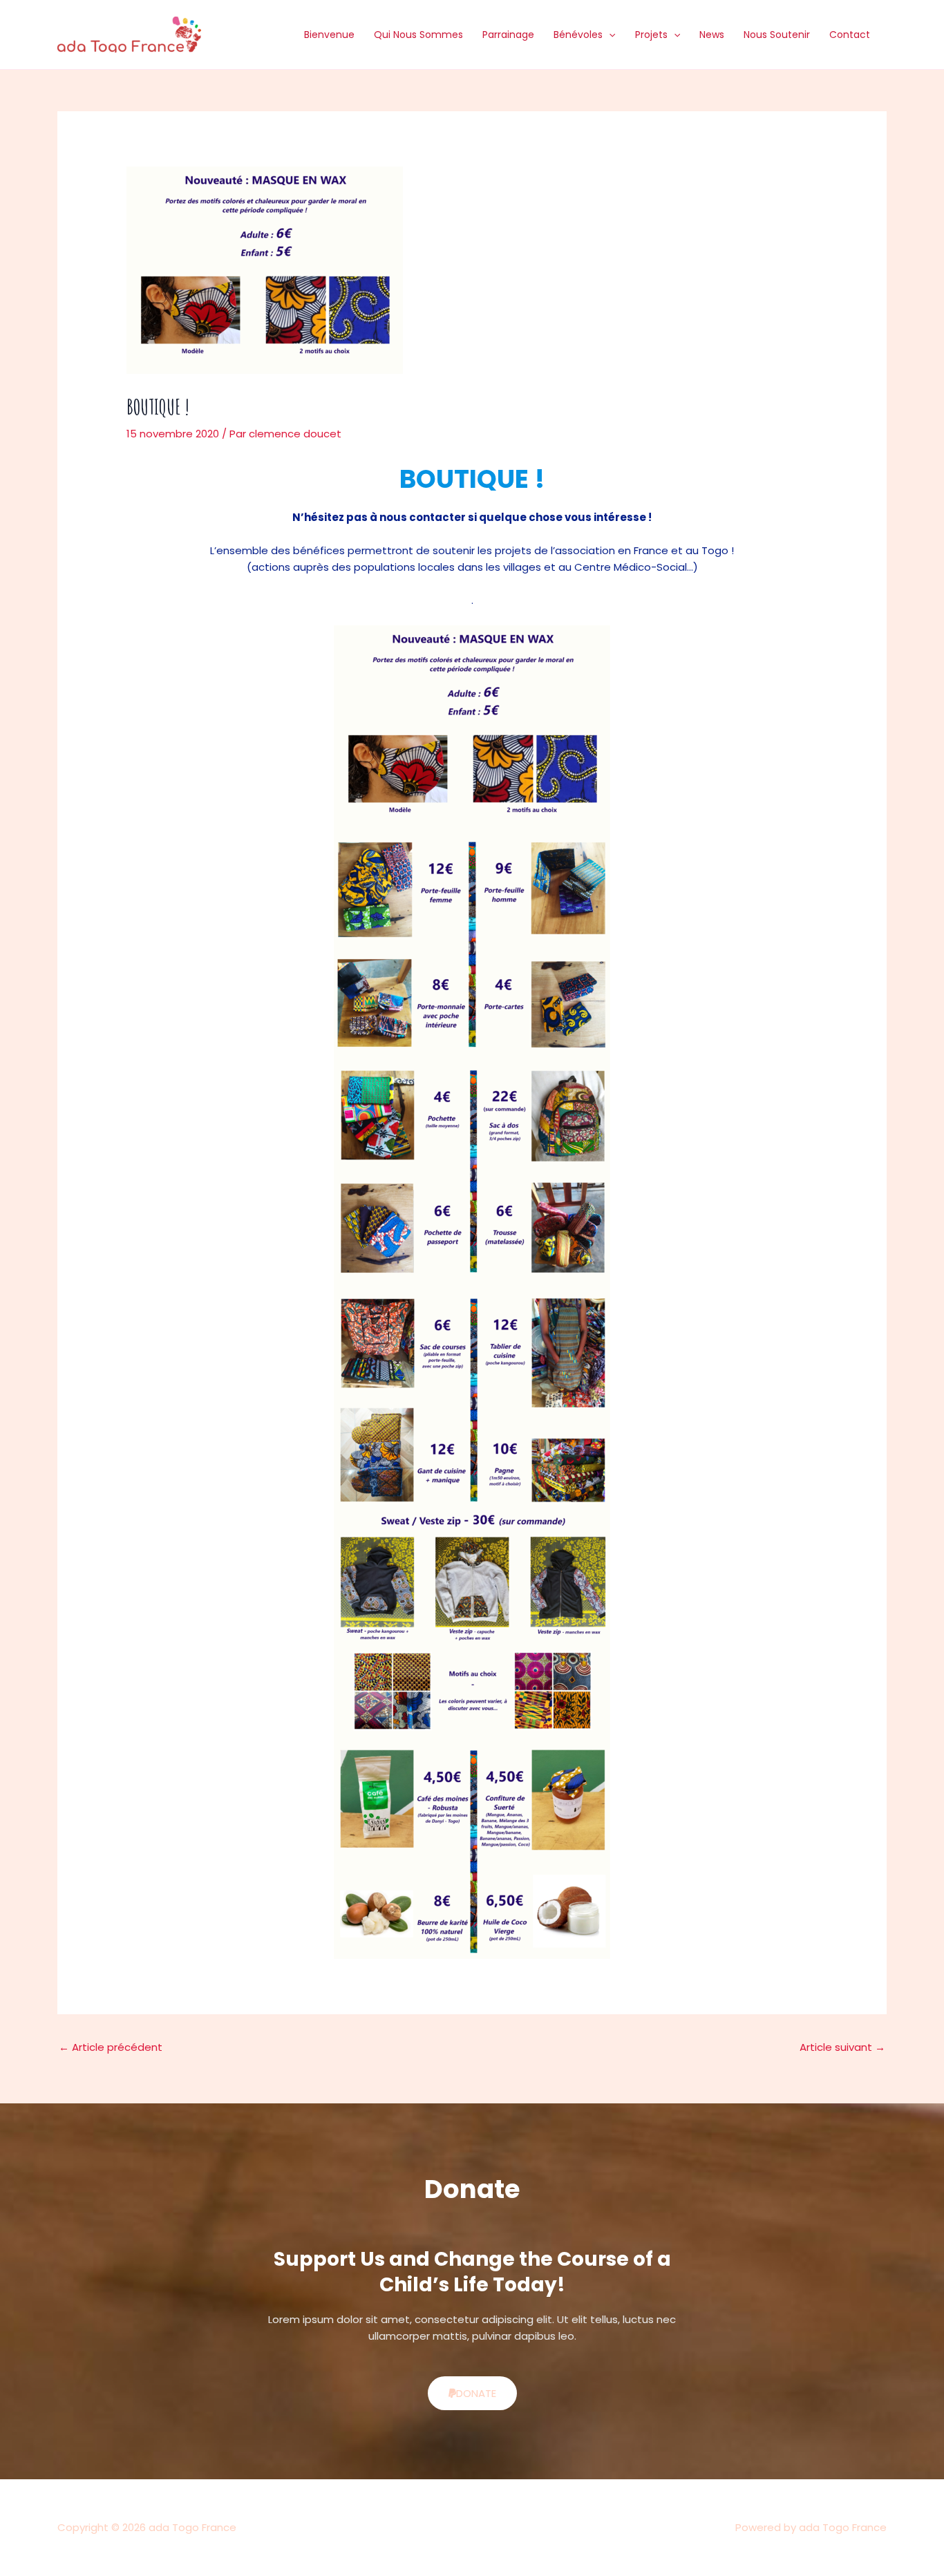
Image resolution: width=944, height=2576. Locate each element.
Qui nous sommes (418, 35)
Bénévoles (578, 35)
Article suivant (842, 2047)
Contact (850, 35)
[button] (609, 35)
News (712, 35)
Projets (651, 35)
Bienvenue (329, 35)
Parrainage (508, 35)
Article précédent (111, 2047)
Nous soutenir (777, 35)
